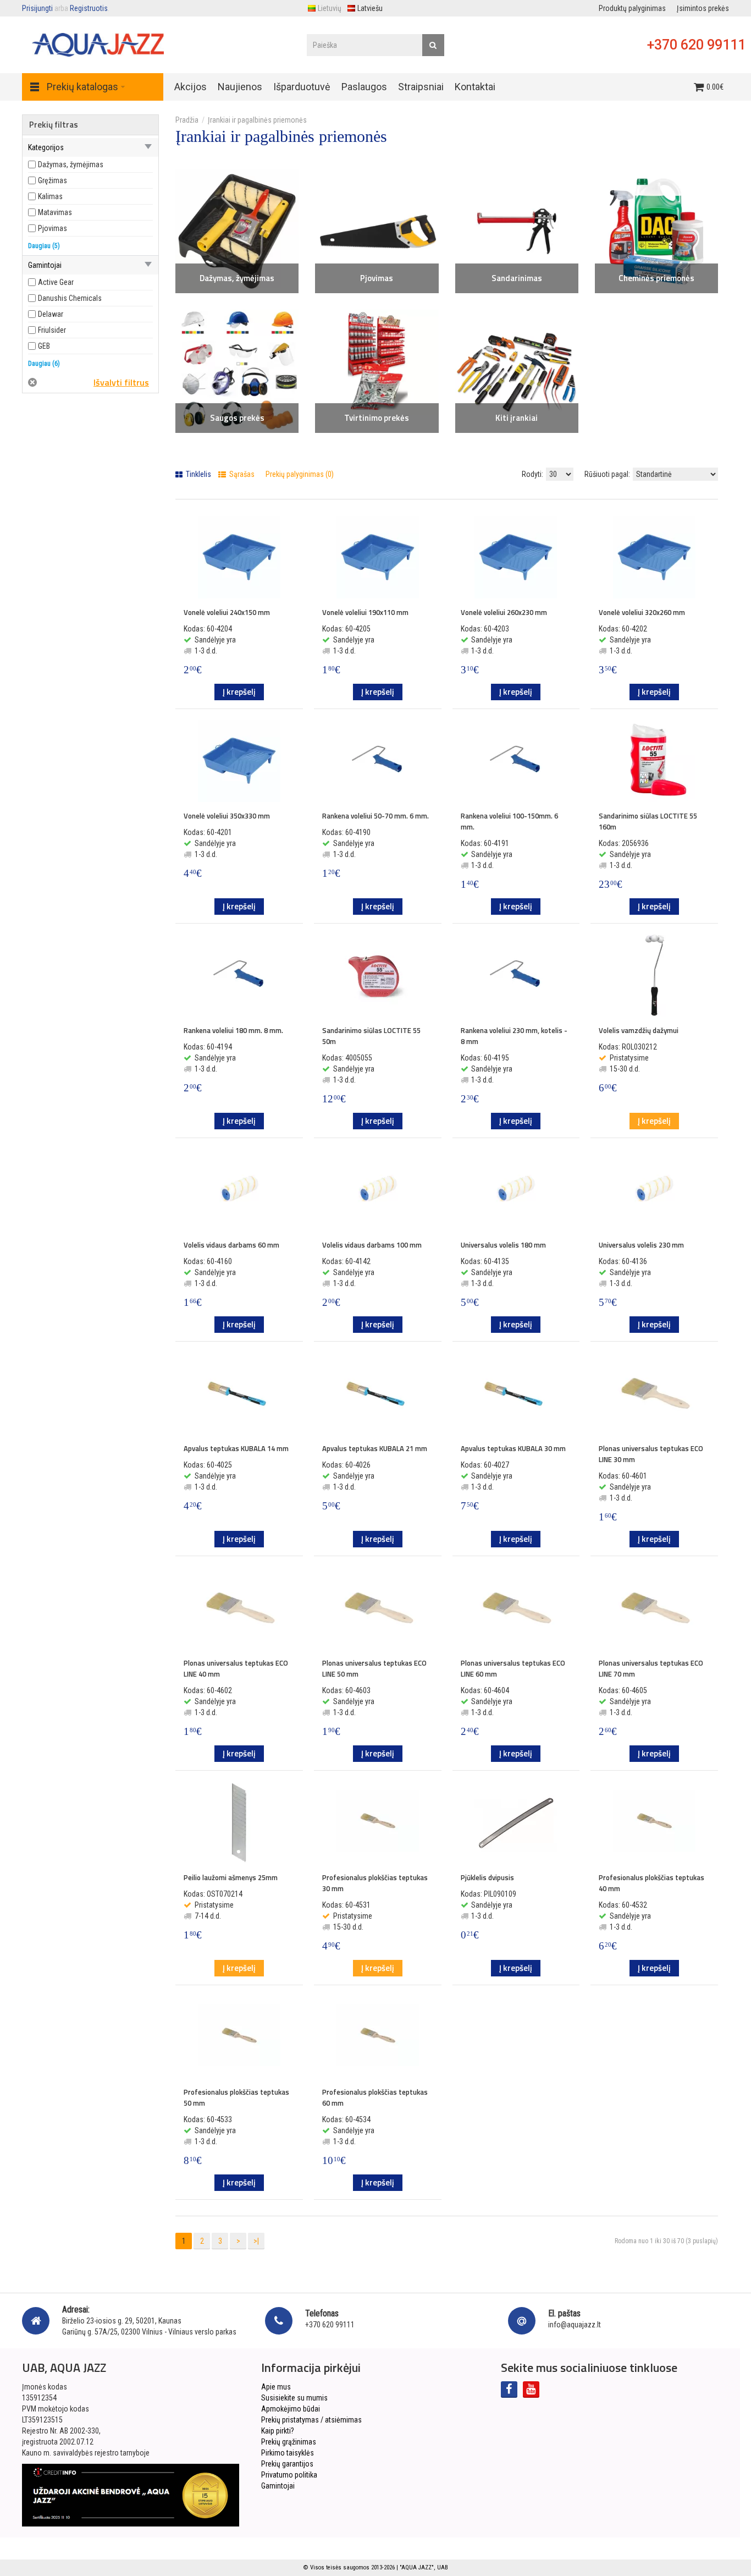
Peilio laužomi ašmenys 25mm (231, 1877)
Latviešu (370, 8)
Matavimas (55, 212)
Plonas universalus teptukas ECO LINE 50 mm (374, 1668)
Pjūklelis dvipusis (487, 1877)
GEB (44, 346)
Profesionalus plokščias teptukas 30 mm (375, 1883)
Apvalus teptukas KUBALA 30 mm (513, 1448)
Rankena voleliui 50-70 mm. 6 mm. (375, 816)
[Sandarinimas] (517, 231)
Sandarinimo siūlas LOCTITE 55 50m (371, 1036)
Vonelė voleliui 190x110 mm (365, 612)
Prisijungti (37, 8)
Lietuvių (330, 8)
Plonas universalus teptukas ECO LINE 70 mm (651, 1668)
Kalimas (50, 196)
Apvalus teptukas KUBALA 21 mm (375, 1448)
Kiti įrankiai (517, 418)
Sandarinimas (517, 278)
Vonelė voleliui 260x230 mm (504, 612)
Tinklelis (198, 474)
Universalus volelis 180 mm (503, 1245)
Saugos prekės (237, 418)
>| (256, 2241)
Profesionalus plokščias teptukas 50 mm (236, 2097)
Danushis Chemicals (70, 298)
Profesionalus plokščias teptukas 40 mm (651, 1883)
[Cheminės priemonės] (656, 231)
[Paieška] (433, 45)
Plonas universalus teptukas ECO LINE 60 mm (513, 1668)
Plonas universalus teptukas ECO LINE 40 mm (236, 1668)
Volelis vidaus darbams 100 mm (372, 1245)
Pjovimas (377, 278)
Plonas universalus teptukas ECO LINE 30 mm (651, 1454)
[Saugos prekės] (237, 371)
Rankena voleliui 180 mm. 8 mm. (233, 1030)
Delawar (51, 314)
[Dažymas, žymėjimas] (237, 231)
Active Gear (56, 282)
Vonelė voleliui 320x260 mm (642, 612)
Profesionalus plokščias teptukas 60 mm (375, 2097)
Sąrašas (241, 474)
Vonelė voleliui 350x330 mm (227, 816)
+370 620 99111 (696, 45)
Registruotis (89, 8)
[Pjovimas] (377, 231)
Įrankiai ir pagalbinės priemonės (257, 120)
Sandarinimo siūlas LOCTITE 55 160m (648, 821)
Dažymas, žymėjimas (237, 278)
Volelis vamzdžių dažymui (639, 1030)
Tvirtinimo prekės (377, 418)
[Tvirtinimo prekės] (377, 371)
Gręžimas (53, 180)
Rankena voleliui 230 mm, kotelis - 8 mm (514, 1036)
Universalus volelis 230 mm (641, 1245)
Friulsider (52, 330)
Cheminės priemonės (656, 278)
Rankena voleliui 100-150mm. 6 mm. (509, 821)
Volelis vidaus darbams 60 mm (231, 1245)
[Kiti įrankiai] (517, 371)
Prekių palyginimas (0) (300, 474)
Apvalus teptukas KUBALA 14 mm (236, 1448)
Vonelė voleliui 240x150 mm (227, 612)
